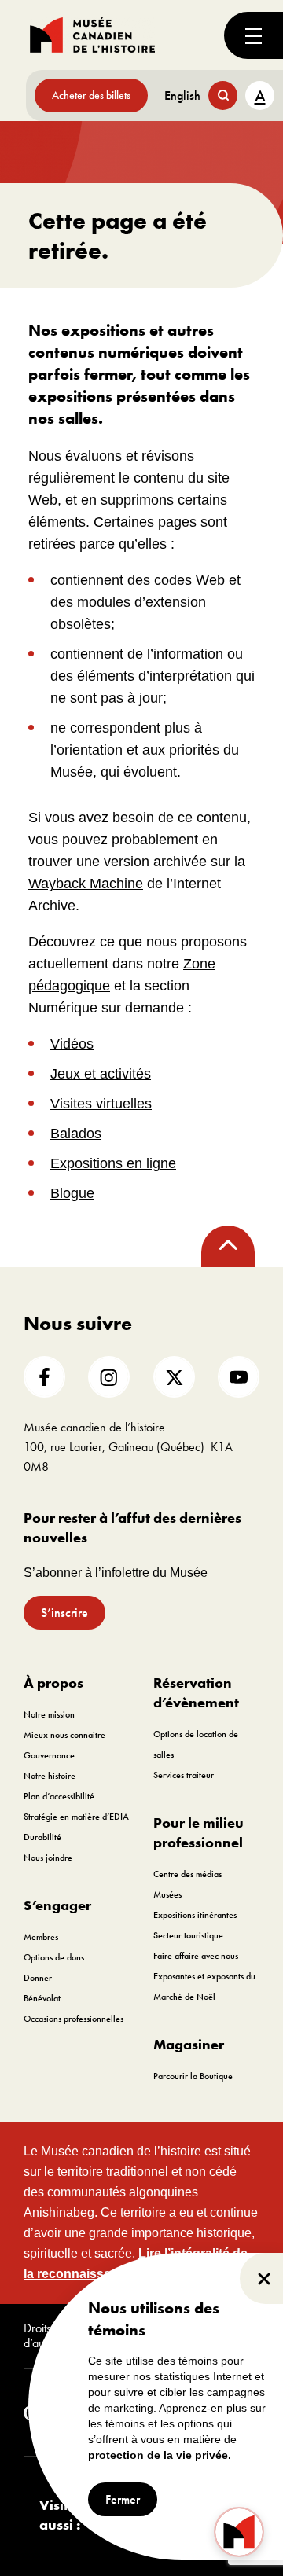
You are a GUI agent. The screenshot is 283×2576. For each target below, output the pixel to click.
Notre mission (49, 1714)
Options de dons (54, 1957)
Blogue (72, 1193)
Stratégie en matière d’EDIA (76, 1817)
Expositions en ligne (113, 1163)
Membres (41, 1937)
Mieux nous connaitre (64, 1735)
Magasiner (189, 2044)
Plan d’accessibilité (59, 1796)
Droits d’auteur (43, 2336)
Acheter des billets (91, 95)
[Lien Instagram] (109, 1377)
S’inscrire (64, 1613)
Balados (76, 1134)
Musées (167, 1894)
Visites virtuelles (101, 1104)
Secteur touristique (188, 1935)
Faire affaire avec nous (196, 1956)
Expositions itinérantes (195, 1915)
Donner (38, 1978)
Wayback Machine (86, 884)
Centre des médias (187, 1874)
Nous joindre (48, 1858)
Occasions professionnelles (74, 2019)
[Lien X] (174, 1377)
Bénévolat (42, 1998)
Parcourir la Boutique (193, 2076)
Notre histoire (50, 1776)
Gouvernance (49, 1755)
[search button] (223, 96)
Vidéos (72, 1044)
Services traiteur (184, 1775)
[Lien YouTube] (239, 1377)
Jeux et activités (101, 1074)
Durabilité (42, 1837)
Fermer (123, 2499)
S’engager (57, 1905)
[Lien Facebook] (44, 1377)
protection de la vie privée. (160, 2455)
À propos (53, 1683)
